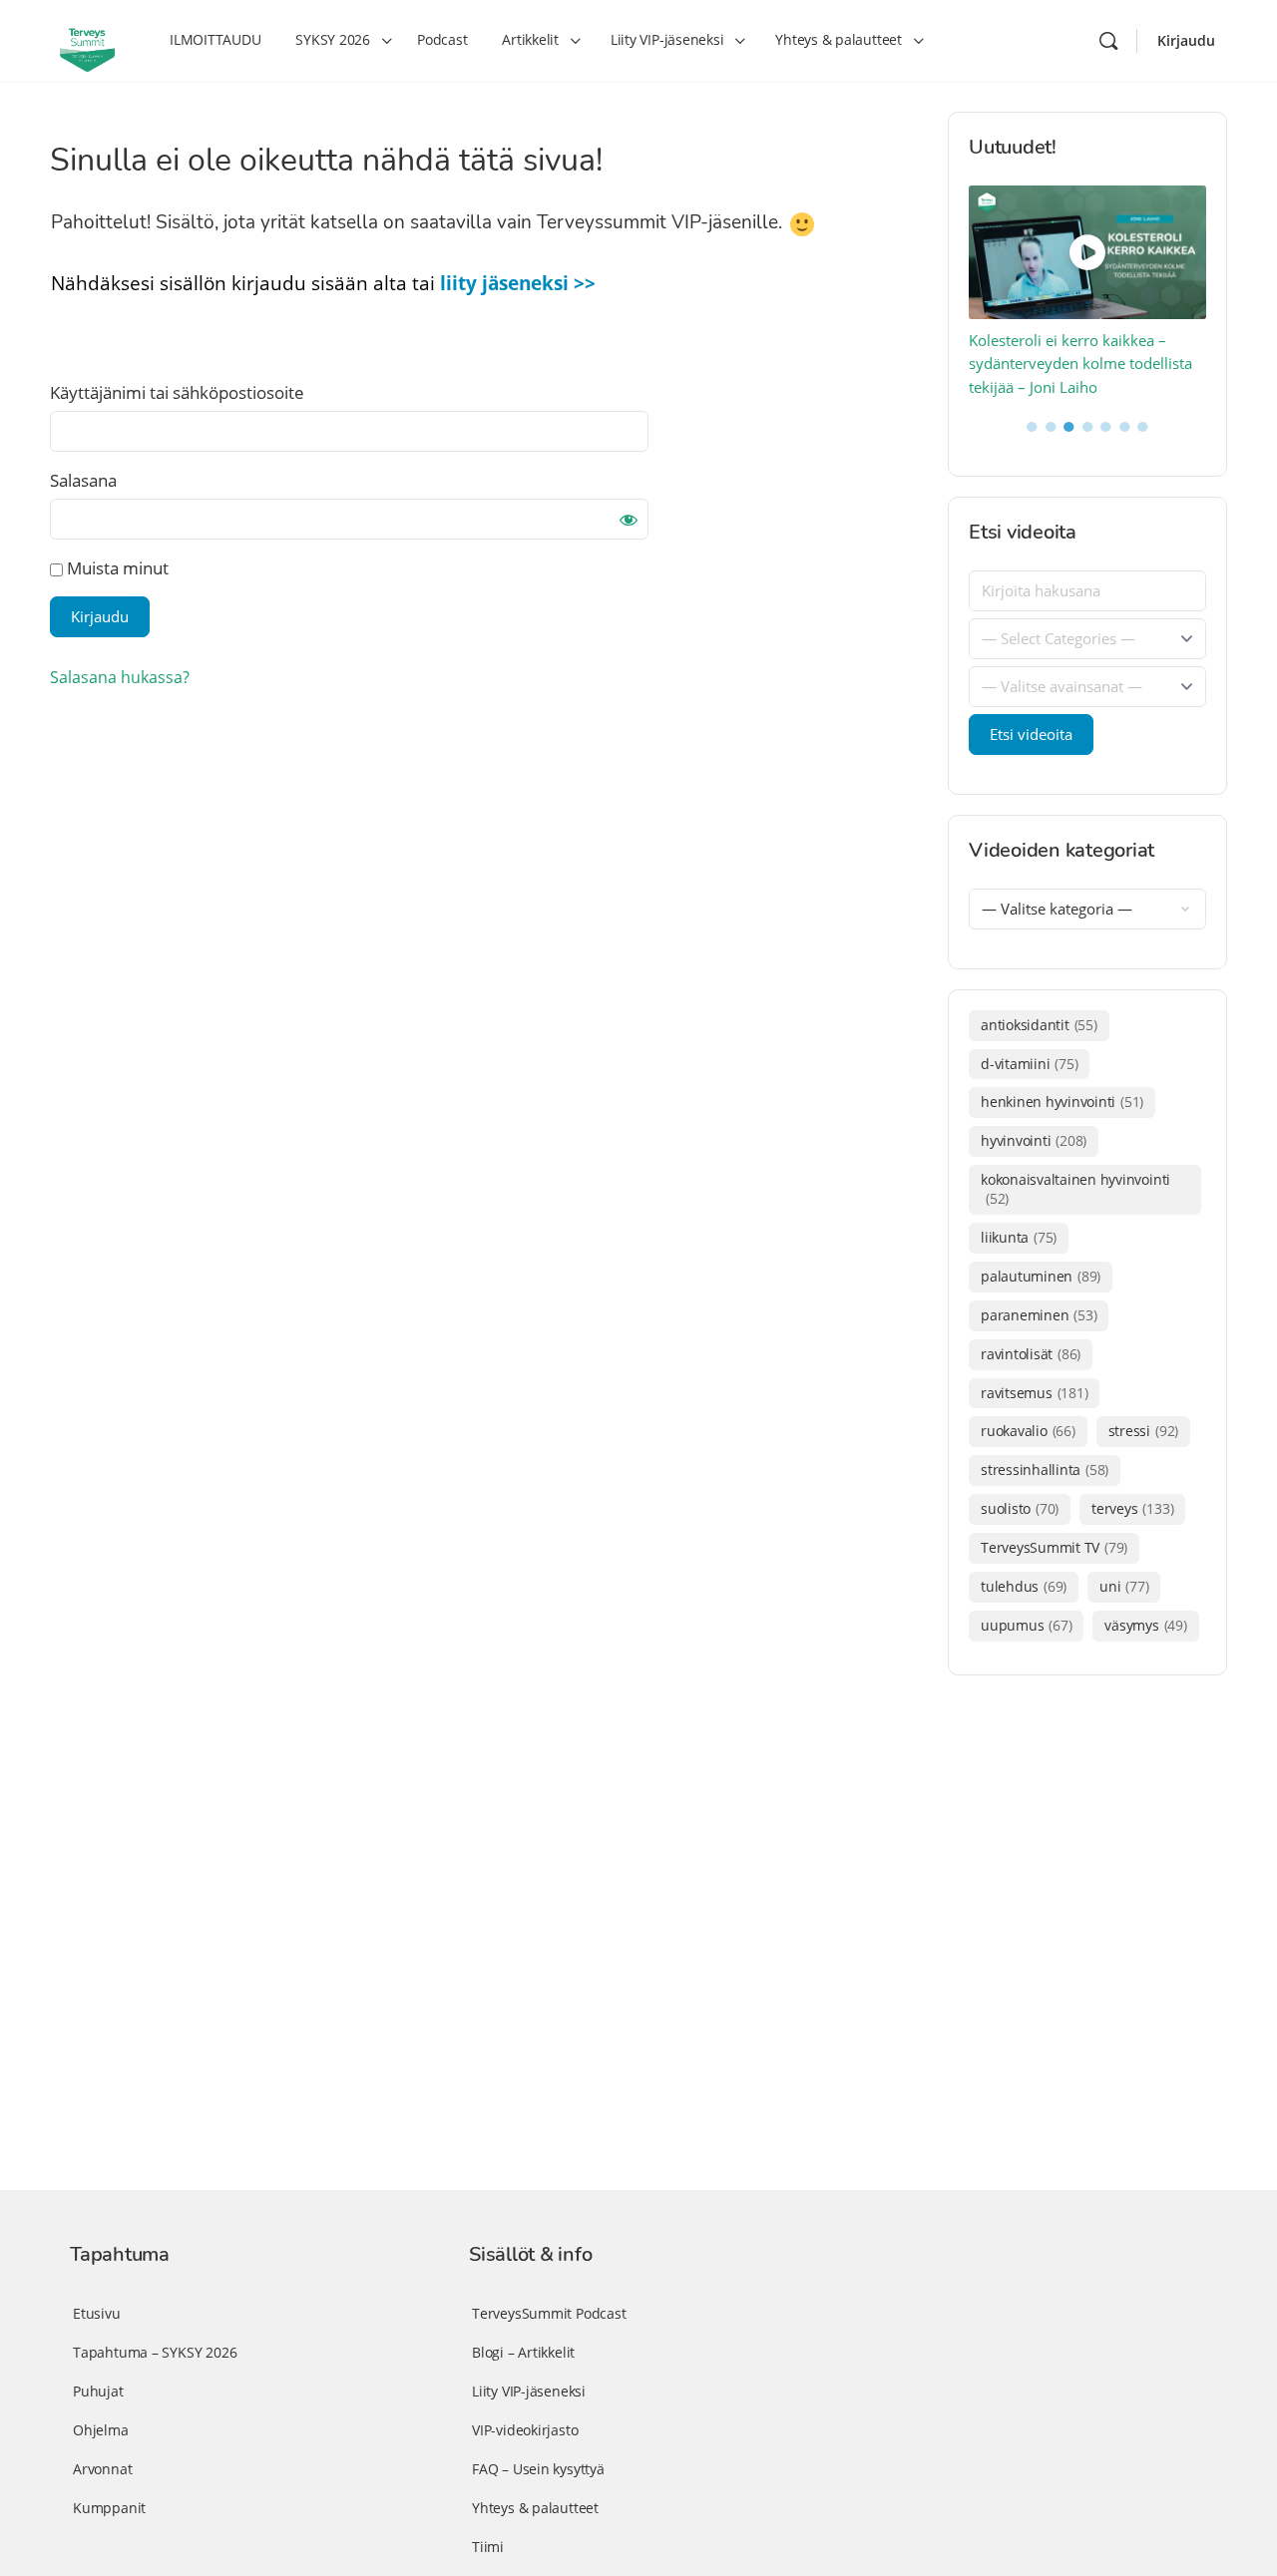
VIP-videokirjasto (525, 2430)
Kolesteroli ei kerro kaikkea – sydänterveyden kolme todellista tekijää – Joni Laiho (1080, 364)
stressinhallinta (1045, 1470)
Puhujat (98, 2391)
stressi (1143, 1431)
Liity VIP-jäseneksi (529, 2391)
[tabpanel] (1088, 293)
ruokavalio (1028, 1431)
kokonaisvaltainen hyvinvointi (1075, 1189)
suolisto (1020, 1508)
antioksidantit (1039, 1025)
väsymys (1145, 1625)
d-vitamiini (1029, 1064)
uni (1124, 1586)
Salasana (83, 480)
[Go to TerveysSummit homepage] (87, 39)
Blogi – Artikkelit (523, 2352)
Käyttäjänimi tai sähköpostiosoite (177, 392)
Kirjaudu (1186, 40)
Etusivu (97, 2313)
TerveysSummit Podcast (549, 2313)
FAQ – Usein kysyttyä (538, 2469)
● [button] (1032, 425)
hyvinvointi (1034, 1140)
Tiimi (488, 2547)
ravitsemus (1034, 1393)
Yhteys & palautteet (535, 2508)
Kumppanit (109, 2508)
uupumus (1026, 1625)
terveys (1132, 1508)
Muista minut (116, 568)
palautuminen (1041, 1276)
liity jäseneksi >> (518, 283)
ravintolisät (1031, 1354)
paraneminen (1039, 1315)
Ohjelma (101, 2430)
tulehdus (1024, 1586)
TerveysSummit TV (1054, 1547)
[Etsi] (1108, 41)
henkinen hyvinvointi (1062, 1102)
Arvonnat (102, 2469)
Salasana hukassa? (120, 677)
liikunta (1019, 1237)
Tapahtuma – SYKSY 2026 (155, 2352)
